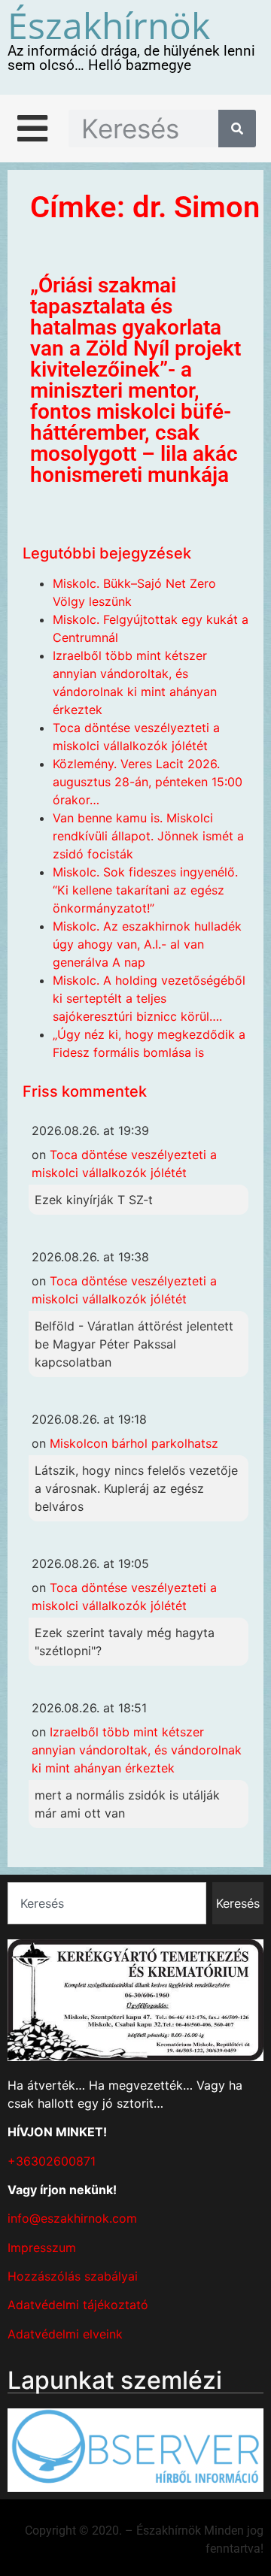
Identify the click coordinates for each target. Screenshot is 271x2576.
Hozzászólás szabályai (73, 2276)
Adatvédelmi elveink (65, 2334)
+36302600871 (52, 2161)
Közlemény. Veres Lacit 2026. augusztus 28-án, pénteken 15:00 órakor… (148, 782)
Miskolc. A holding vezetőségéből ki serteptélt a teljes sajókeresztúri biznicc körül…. (149, 998)
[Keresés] (237, 129)
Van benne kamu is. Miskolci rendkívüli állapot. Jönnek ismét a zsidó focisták (148, 836)
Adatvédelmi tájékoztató (78, 2305)
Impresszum (42, 2248)
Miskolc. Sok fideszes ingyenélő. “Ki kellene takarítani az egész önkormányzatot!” (145, 890)
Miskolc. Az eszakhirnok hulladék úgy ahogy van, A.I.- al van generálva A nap (147, 944)
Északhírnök (109, 25)
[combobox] (107, 1903)
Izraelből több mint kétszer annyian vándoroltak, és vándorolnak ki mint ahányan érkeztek (137, 1750)
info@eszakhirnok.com (72, 2218)
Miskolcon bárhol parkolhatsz (134, 1443)
